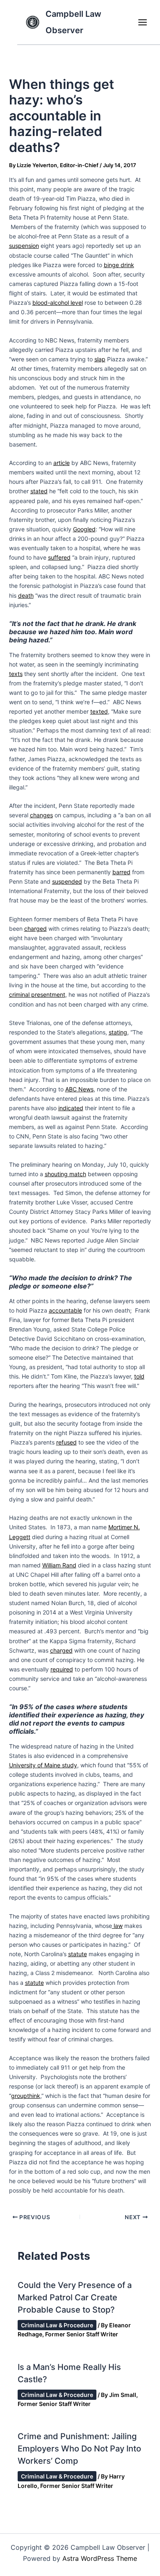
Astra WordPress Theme (100, 2558)
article (62, 463)
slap (100, 359)
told (139, 1376)
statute (78, 1954)
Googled (84, 529)
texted (99, 711)
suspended (67, 881)
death (26, 595)
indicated (71, 1108)
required (62, 1669)
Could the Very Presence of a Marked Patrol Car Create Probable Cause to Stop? (75, 2297)
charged (35, 929)
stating (118, 1032)
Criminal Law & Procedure (57, 2325)
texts (16, 674)
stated (39, 491)
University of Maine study (43, 1765)
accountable (65, 1310)
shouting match (65, 1174)
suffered (59, 557)
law (117, 1926)
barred (121, 872)
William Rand (59, 1565)
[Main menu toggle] (142, 22)
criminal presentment (37, 994)
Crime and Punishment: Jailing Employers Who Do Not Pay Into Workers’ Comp (79, 2449)
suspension (24, 246)
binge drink (119, 265)
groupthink (26, 2096)
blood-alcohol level (58, 303)
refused (66, 1442)
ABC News (79, 1089)
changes (41, 815)
